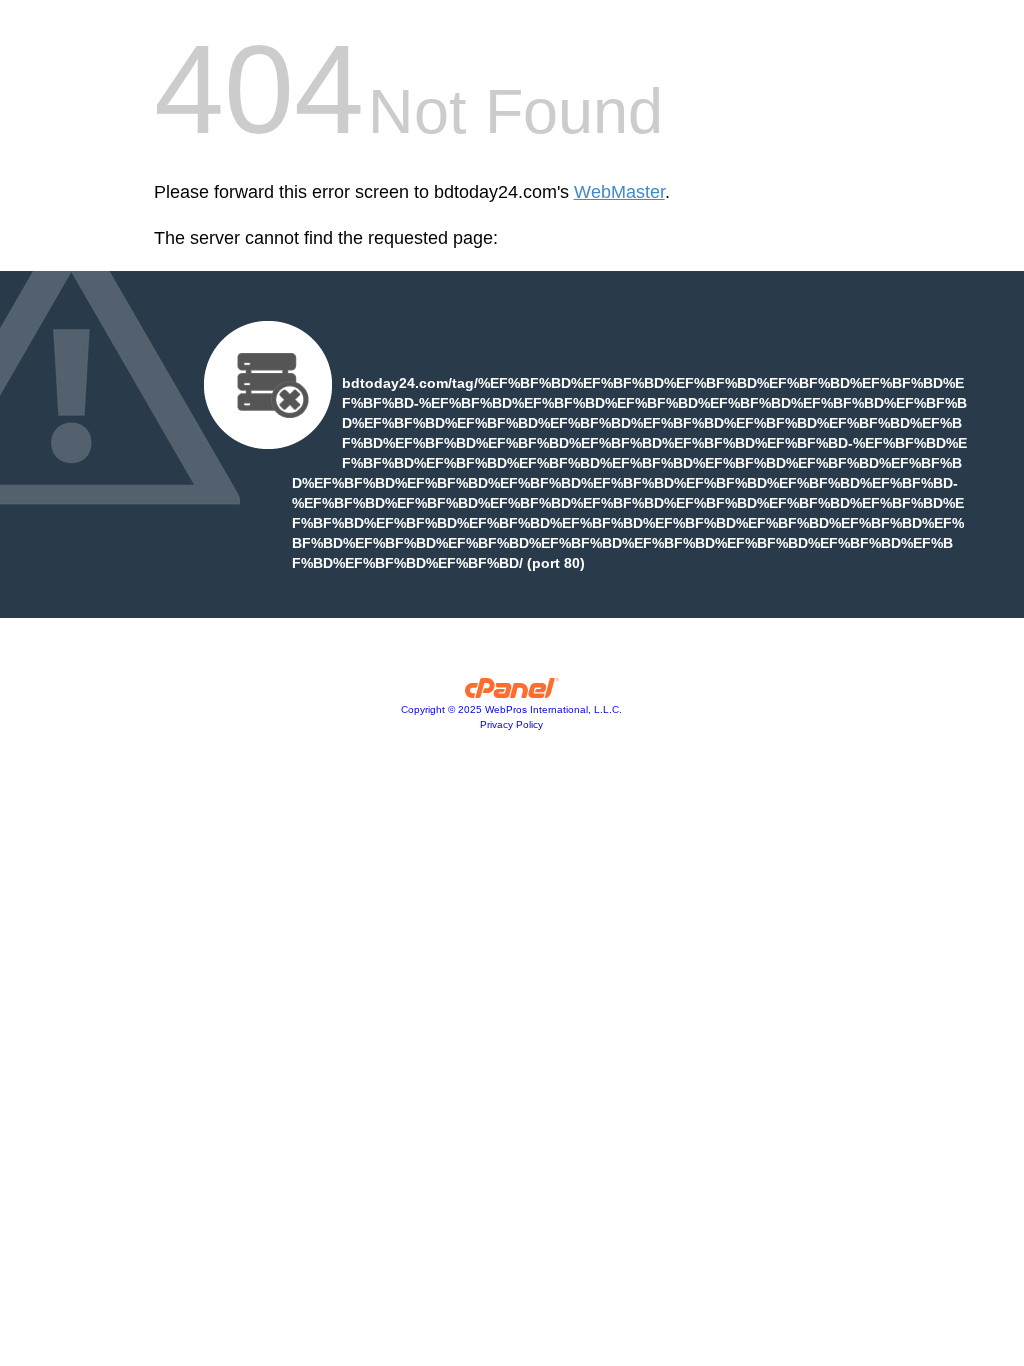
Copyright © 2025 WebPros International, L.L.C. (511, 709)
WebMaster (619, 192)
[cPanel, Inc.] (512, 693)
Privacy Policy (511, 724)
